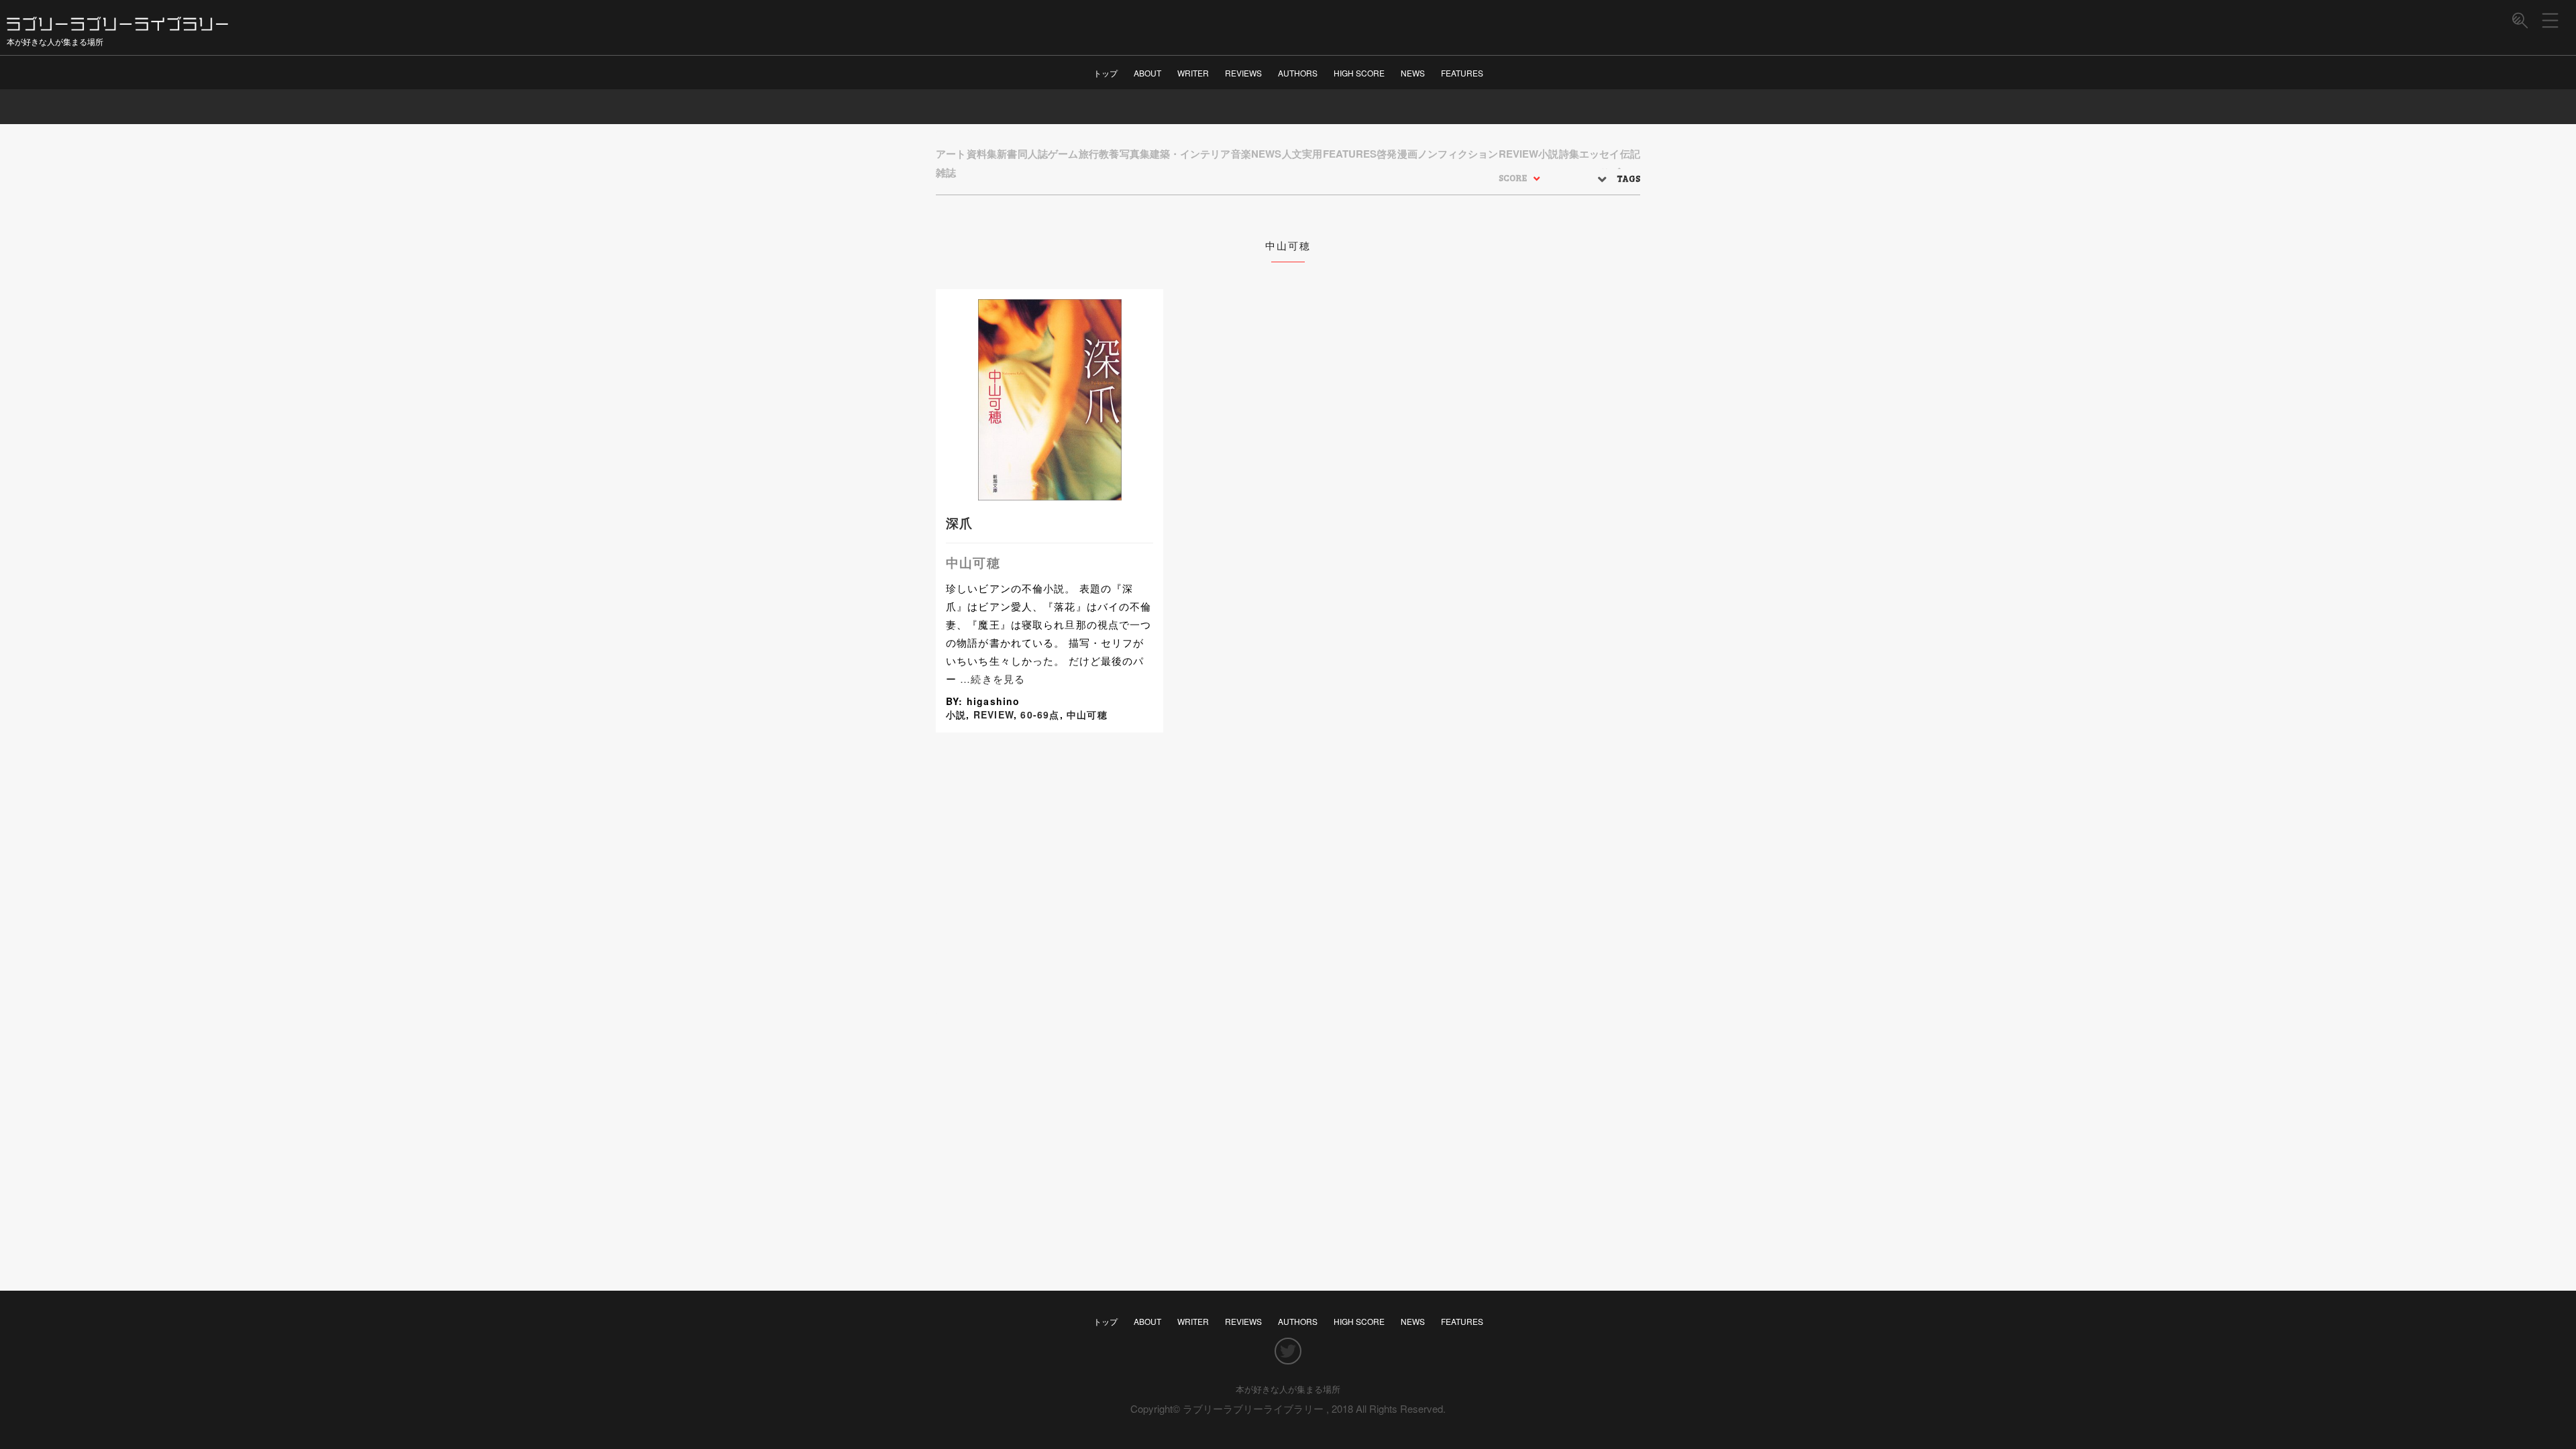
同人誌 (1033, 154)
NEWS (1413, 73)
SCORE (1513, 178)
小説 (1548, 154)
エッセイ (1599, 154)
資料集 (982, 154)
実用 (1312, 154)
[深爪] (1050, 493)
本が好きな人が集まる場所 (1288, 1389)
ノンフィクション (1458, 154)
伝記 (1630, 154)
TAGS (1628, 178)
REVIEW (1518, 154)
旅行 (1089, 154)
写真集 (1135, 154)
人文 (1292, 154)
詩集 (1569, 154)
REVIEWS (1243, 73)
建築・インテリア (1190, 154)
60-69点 (1040, 714)
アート (951, 154)
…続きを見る (992, 679)
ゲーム (1063, 154)
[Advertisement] (1049, 890)
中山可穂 (973, 562)
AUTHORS (1298, 73)
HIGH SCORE (1359, 73)
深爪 (959, 523)
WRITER (1193, 73)
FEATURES (1462, 73)
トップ (1106, 73)
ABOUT (1147, 73)
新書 (1007, 154)
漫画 (1407, 154)
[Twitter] (1288, 1352)
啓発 (1387, 154)
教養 (1109, 154)
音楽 (1241, 154)
